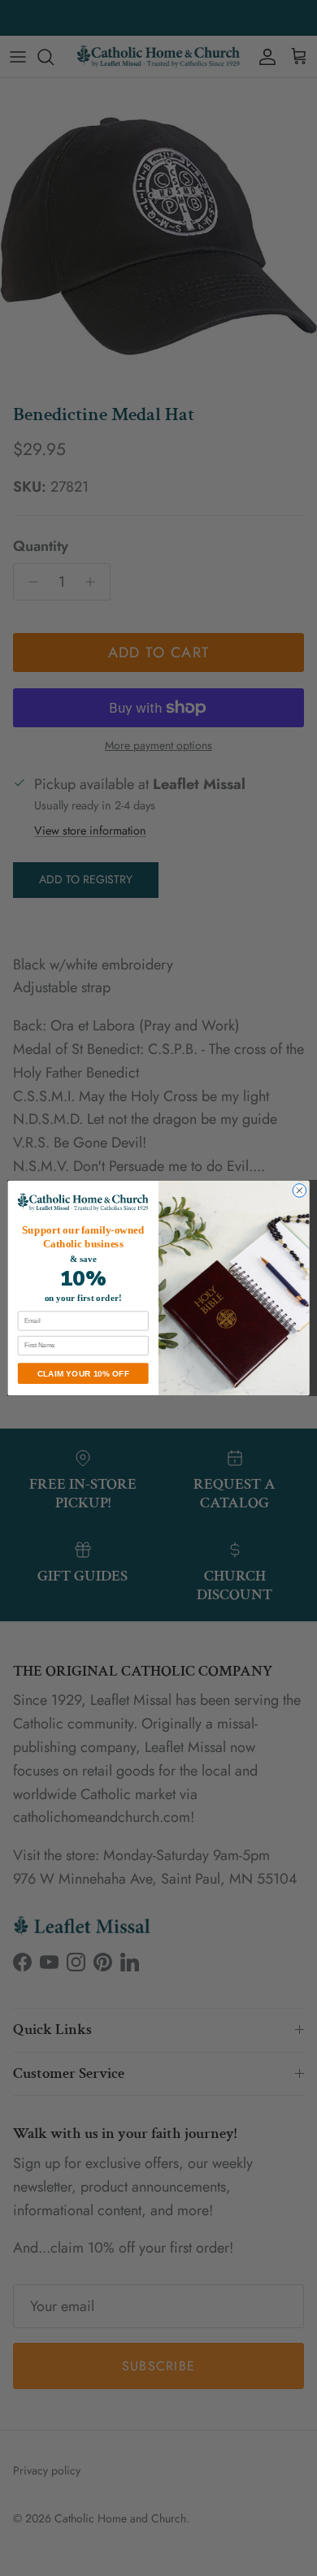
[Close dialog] (300, 1191)
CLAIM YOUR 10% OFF (83, 1373)
